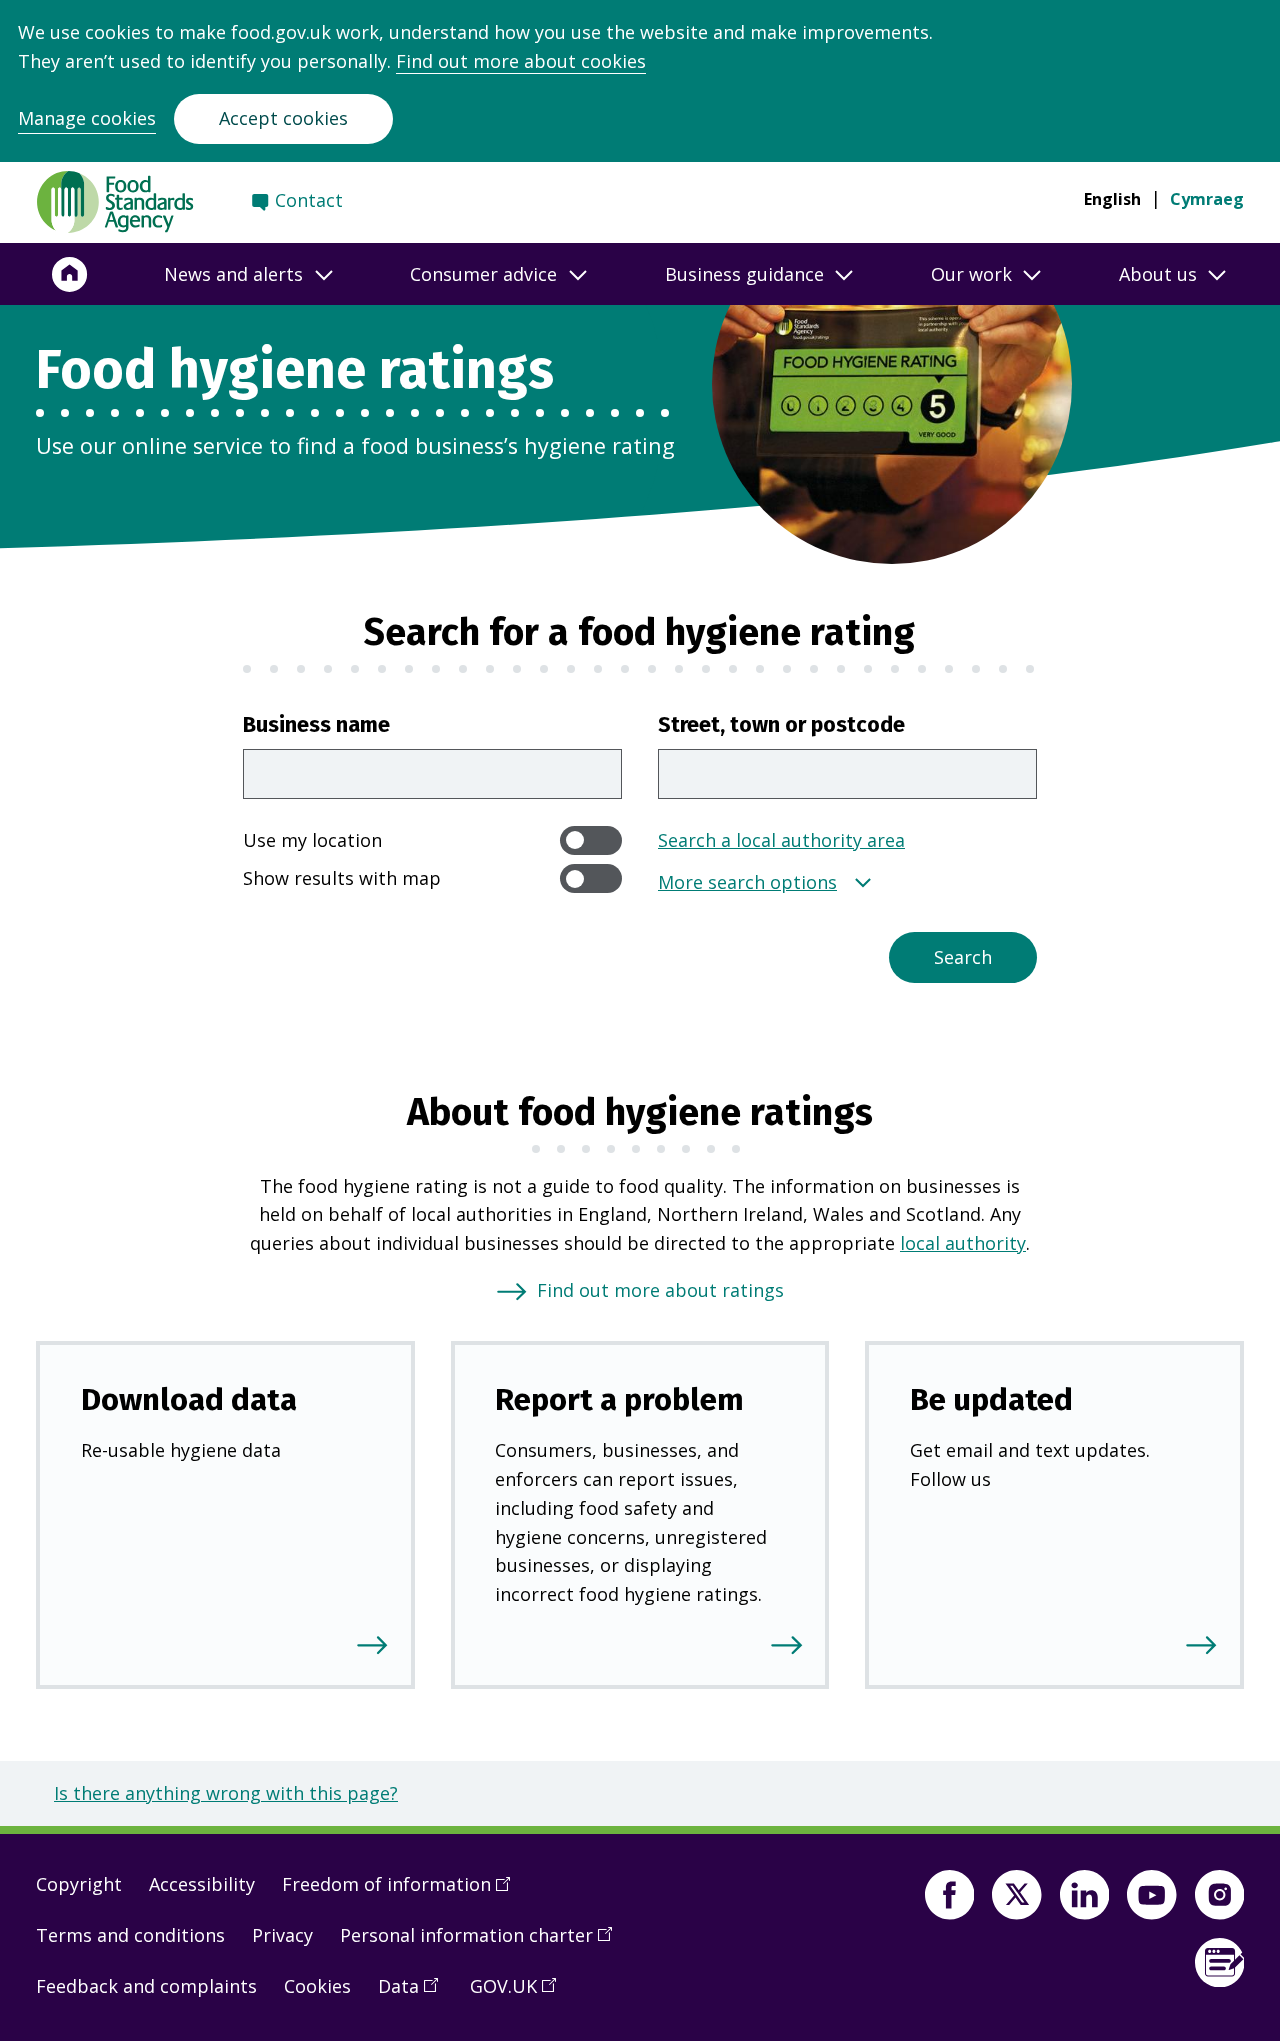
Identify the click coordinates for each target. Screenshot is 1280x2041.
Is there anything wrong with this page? (226, 1793)
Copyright (79, 1884)
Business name (316, 725)
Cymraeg (1207, 199)
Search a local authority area (781, 840)
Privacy (282, 1935)
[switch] (591, 840)
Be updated (991, 1399)
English (1112, 199)
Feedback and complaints (146, 1986)
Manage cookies (87, 118)
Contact (309, 200)
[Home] (70, 274)
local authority (963, 1243)
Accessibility (202, 1884)
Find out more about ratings (660, 1290)
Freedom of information (403, 1892)
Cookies (317, 1986)
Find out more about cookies (521, 61)
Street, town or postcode (781, 725)
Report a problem (619, 1399)
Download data (189, 1399)
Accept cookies (283, 118)
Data (415, 1994)
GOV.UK (520, 1994)
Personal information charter (483, 1943)
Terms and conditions (130, 1935)
